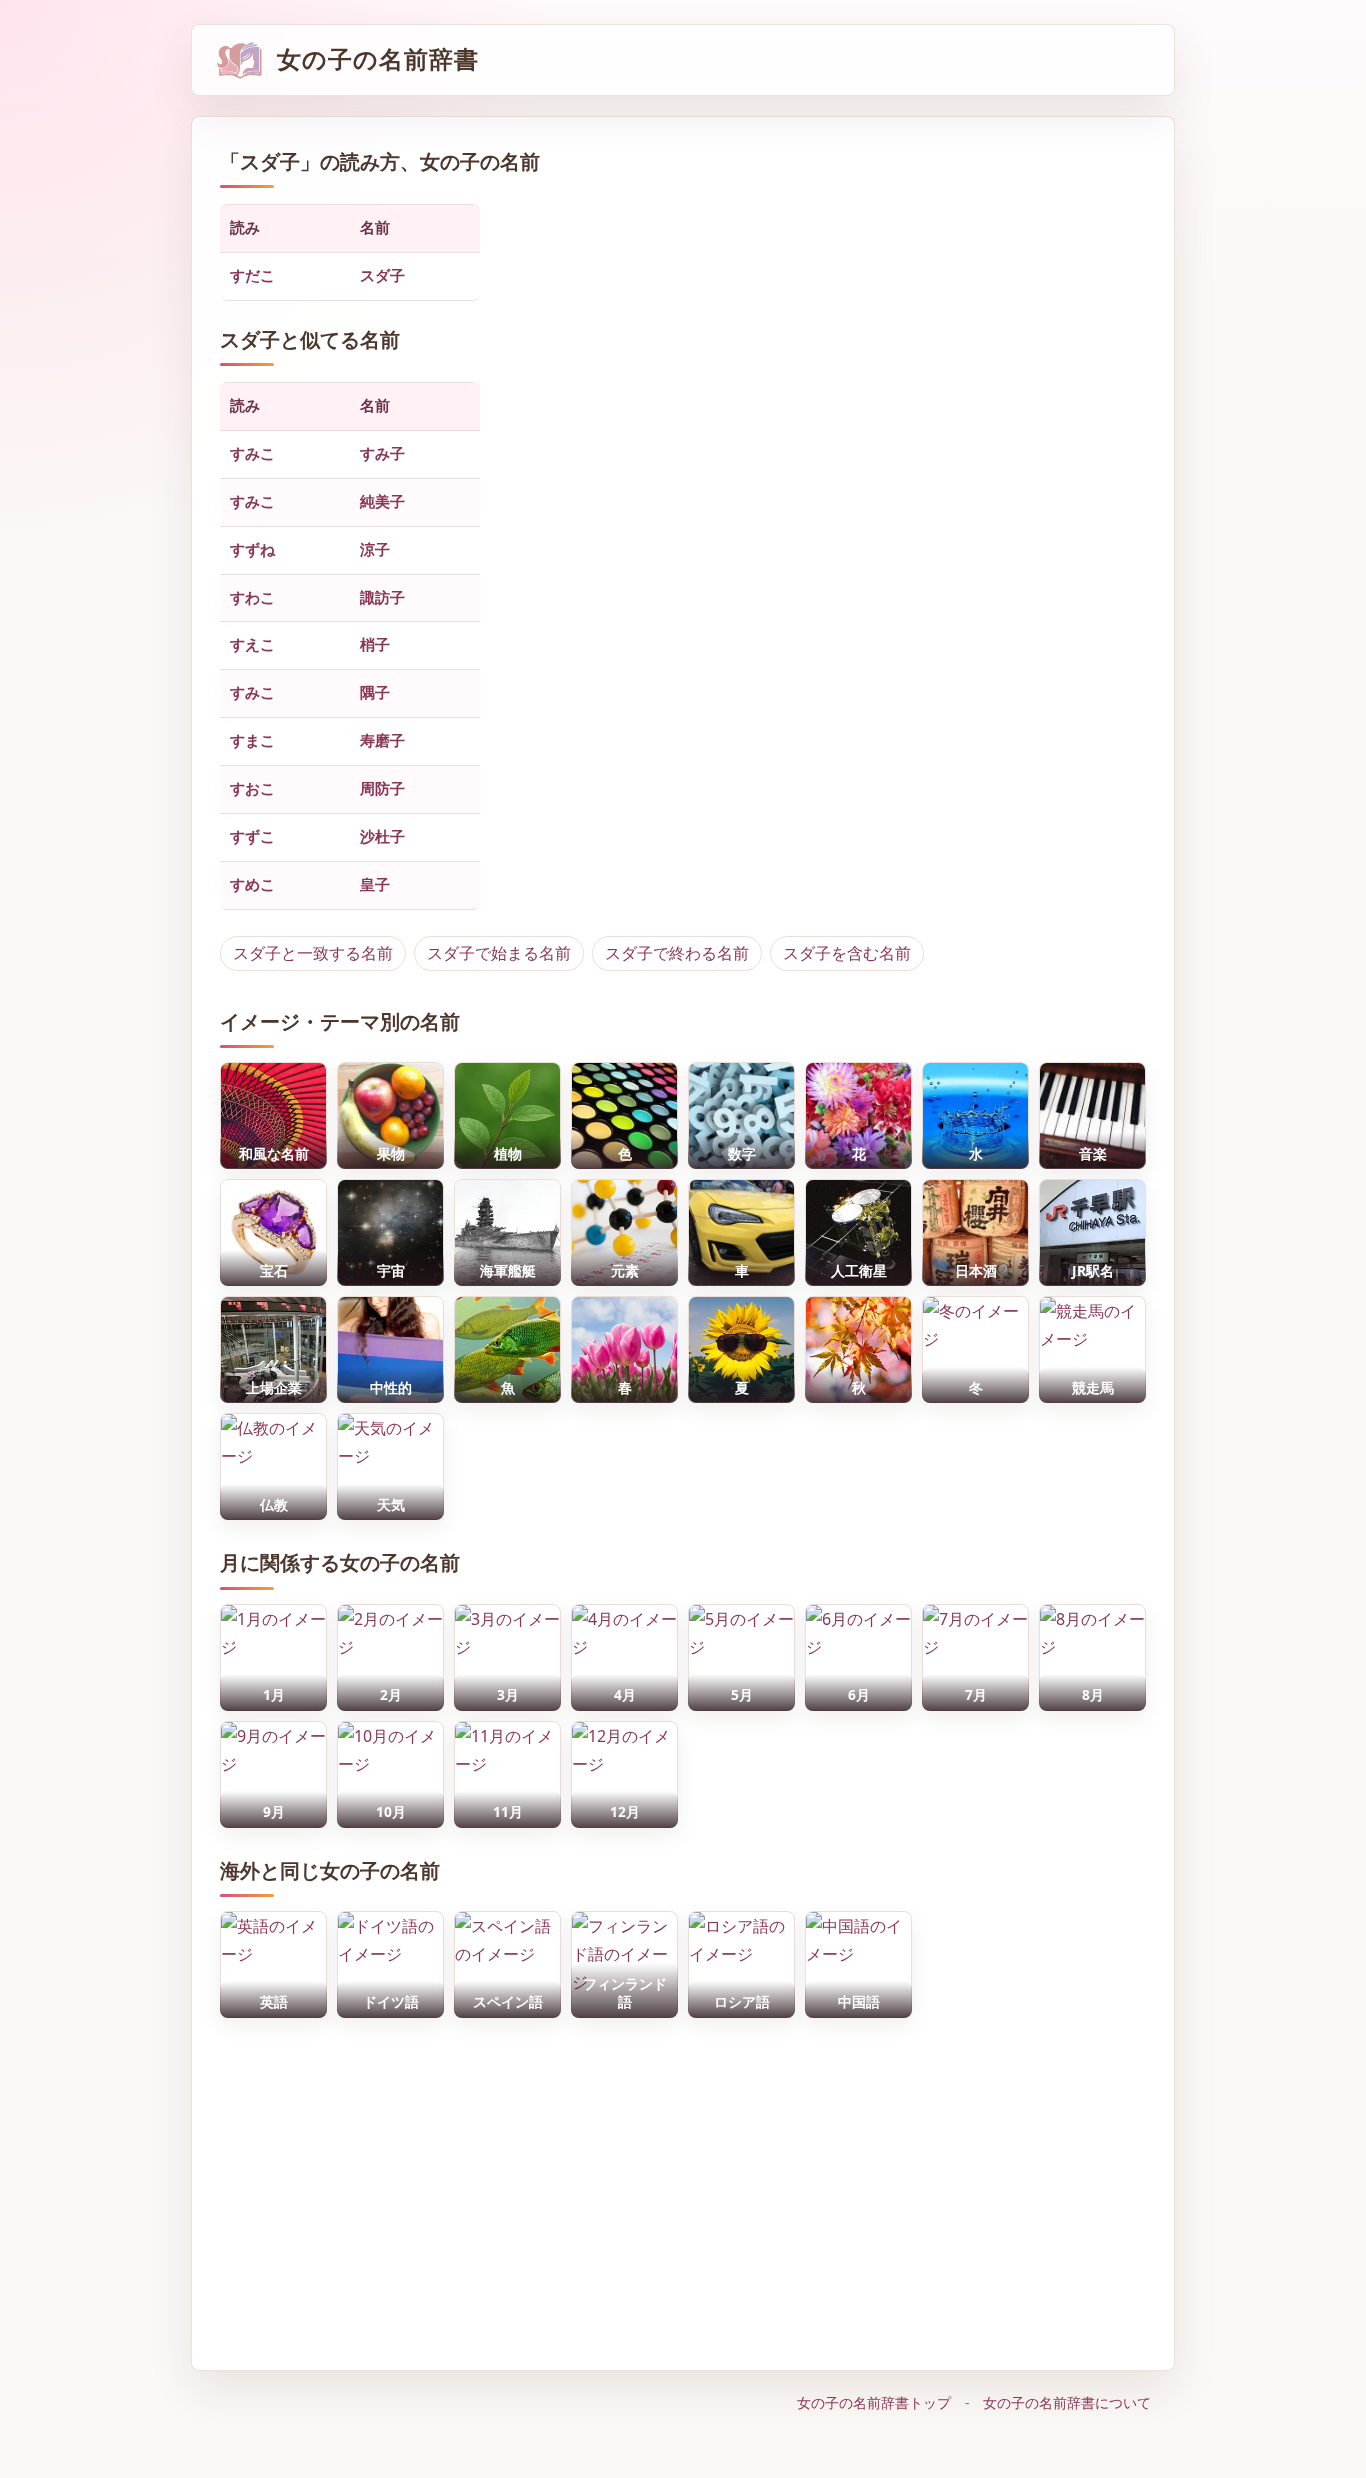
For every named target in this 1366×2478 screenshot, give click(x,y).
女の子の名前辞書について (1067, 2402)
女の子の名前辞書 (378, 59)
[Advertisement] (683, 2184)
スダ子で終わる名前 (677, 953)
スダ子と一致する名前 (313, 953)
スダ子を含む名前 (847, 953)
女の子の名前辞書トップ (874, 2402)
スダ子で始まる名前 (499, 953)
